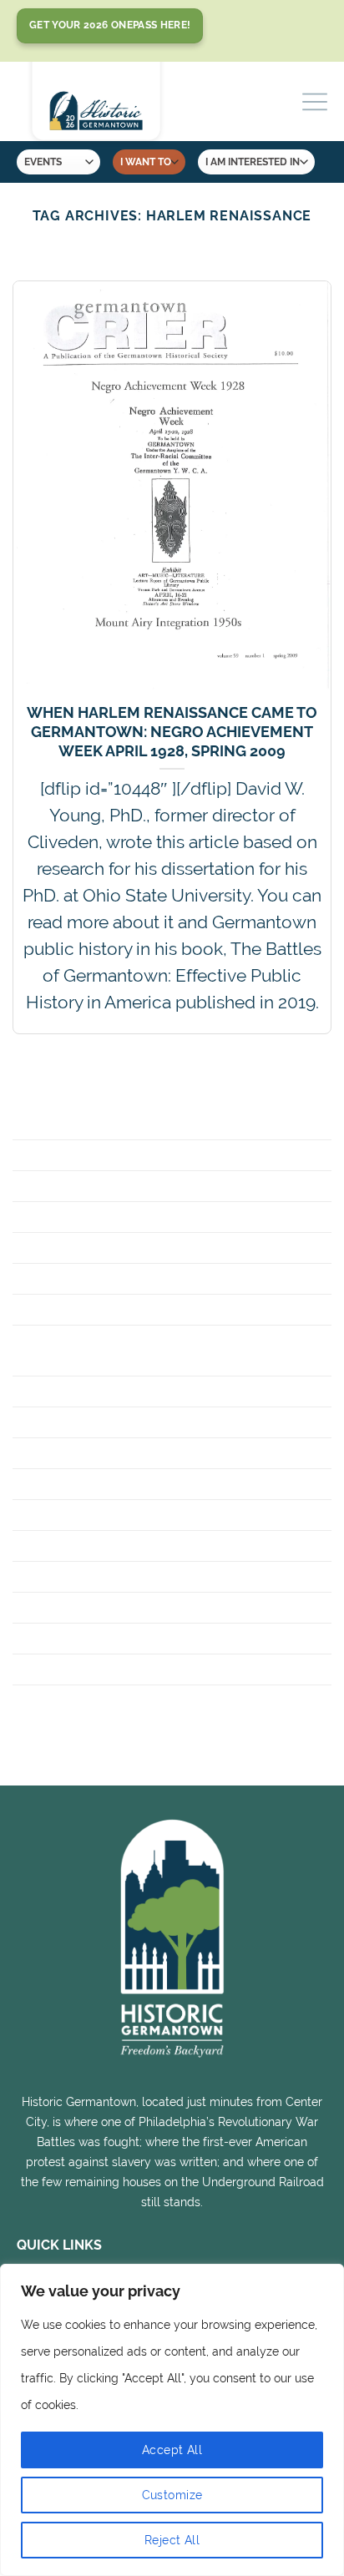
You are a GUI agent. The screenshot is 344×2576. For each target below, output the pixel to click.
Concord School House (111, 1248)
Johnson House (78, 1546)
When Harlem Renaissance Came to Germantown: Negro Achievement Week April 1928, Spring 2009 (172, 732)
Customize (172, 2495)
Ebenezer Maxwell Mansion (129, 1278)
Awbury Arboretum (94, 1155)
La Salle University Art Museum (144, 1576)
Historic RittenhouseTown (126, 1484)
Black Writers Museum (108, 1186)
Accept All (172, 2450)
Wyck (35, 1700)
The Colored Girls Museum (124, 1669)
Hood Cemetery (76, 1515)
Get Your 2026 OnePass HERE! (110, 25)
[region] (172, 2420)
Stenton (48, 1638)
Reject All (172, 2540)
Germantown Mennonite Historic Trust (153, 1350)
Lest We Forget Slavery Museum (145, 1607)
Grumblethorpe (80, 1422)
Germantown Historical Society (148, 1309)
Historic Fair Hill (83, 1453)
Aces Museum (68, 1124)
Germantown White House (123, 1391)
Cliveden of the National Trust (143, 1217)
